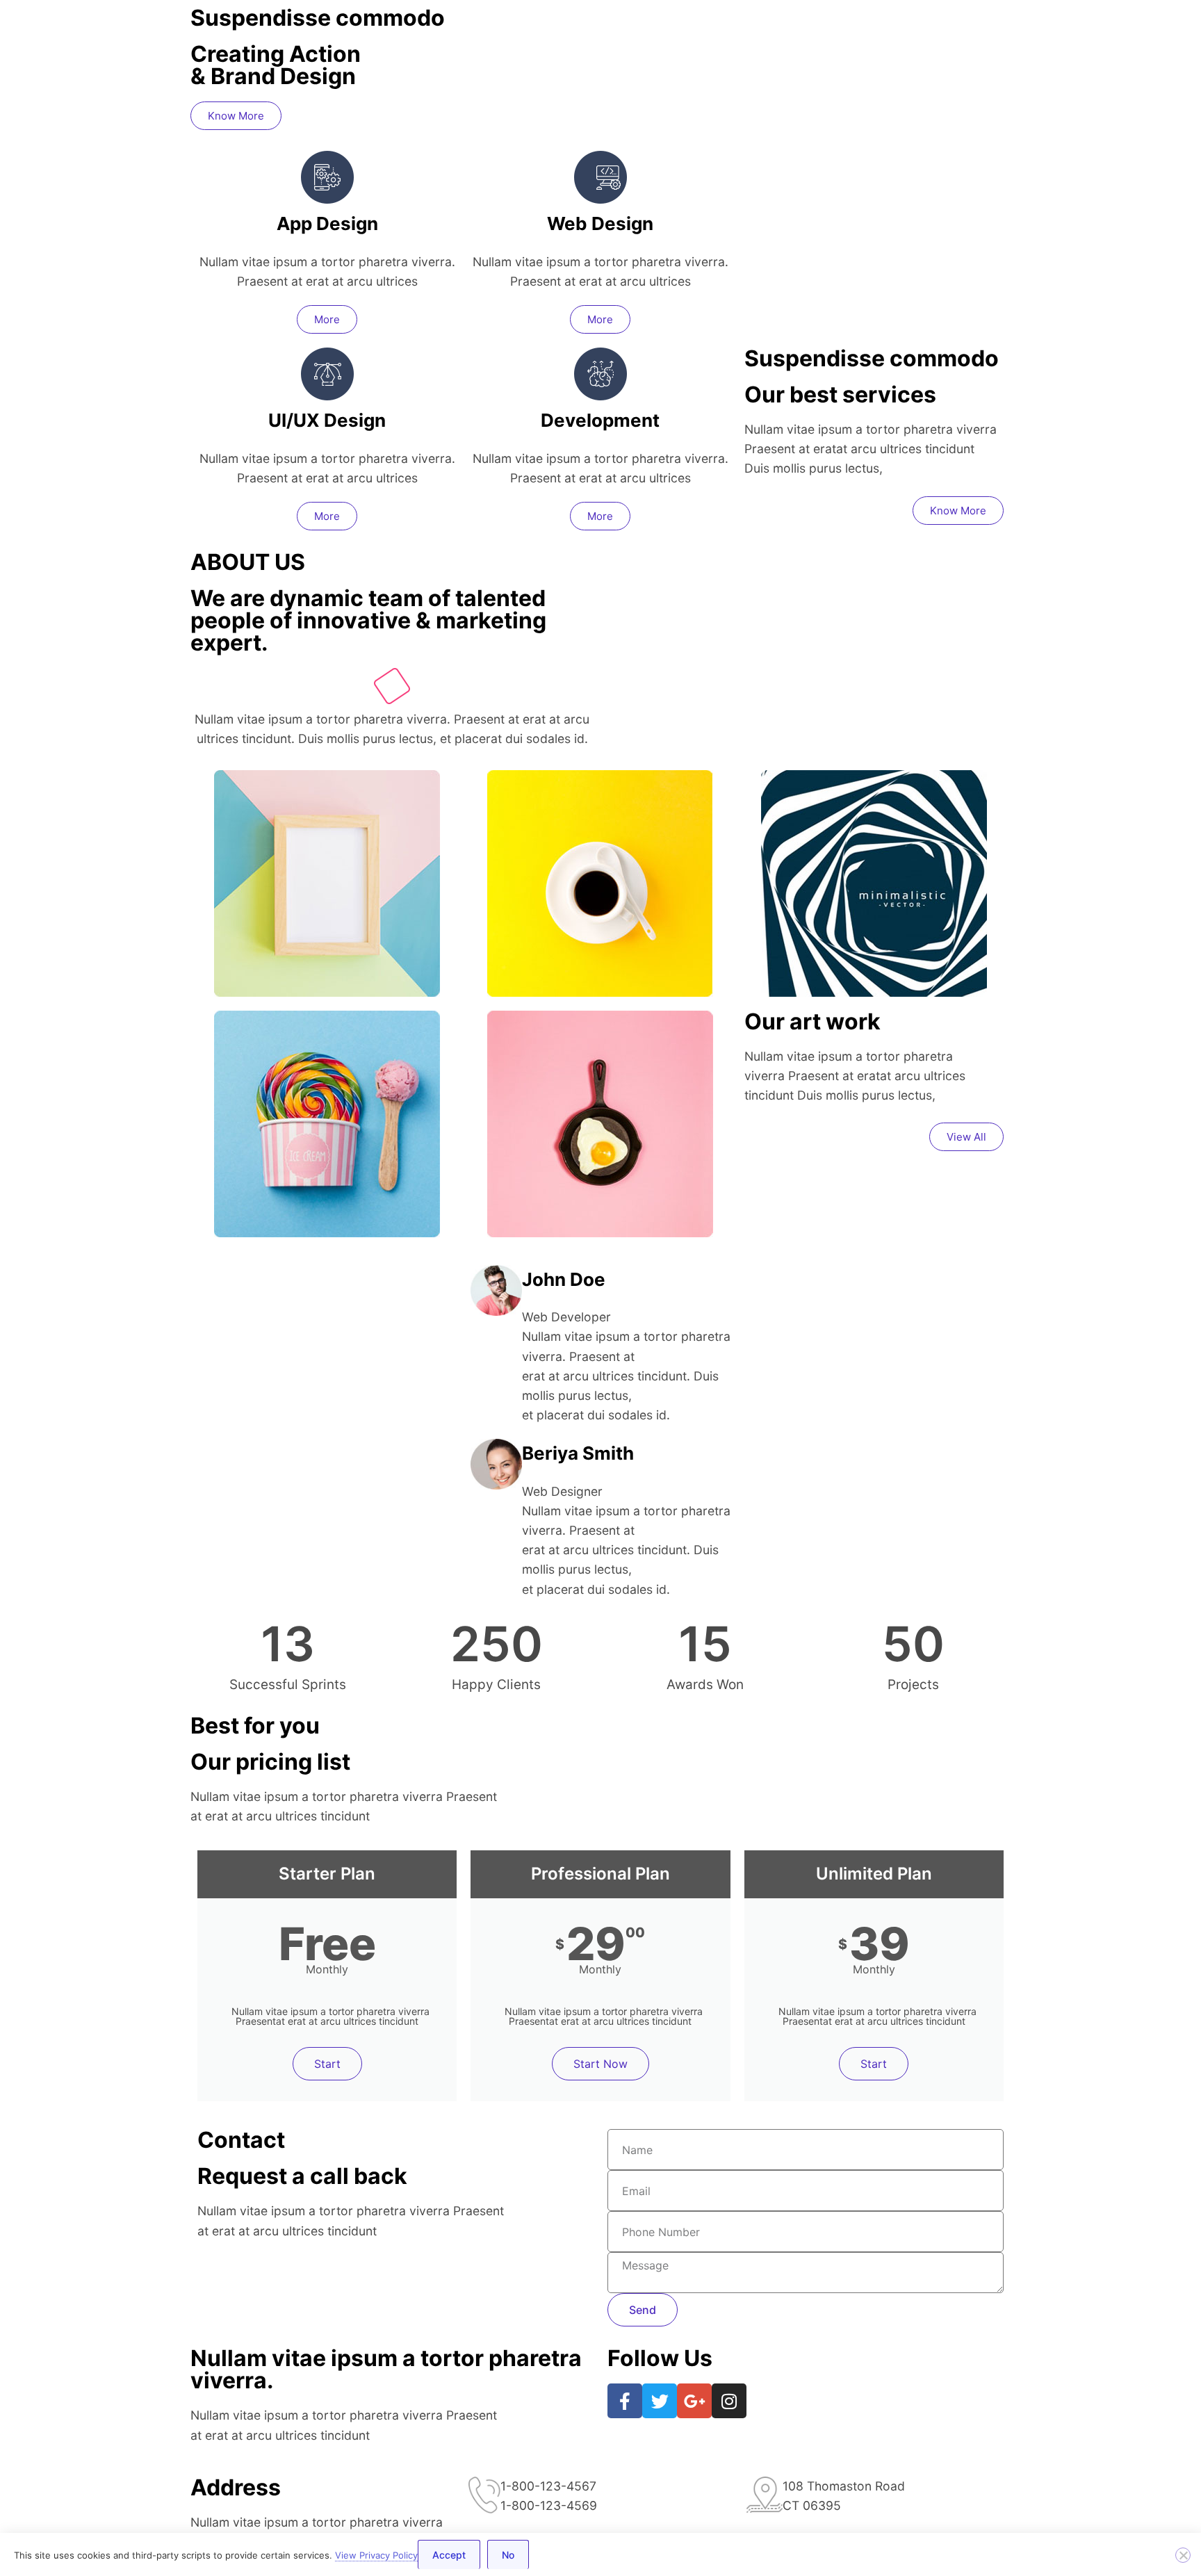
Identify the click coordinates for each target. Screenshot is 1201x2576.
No (508, 2555)
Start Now (600, 2064)
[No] (1183, 2555)
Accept (449, 2555)
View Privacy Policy (376, 2555)
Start (327, 2064)
